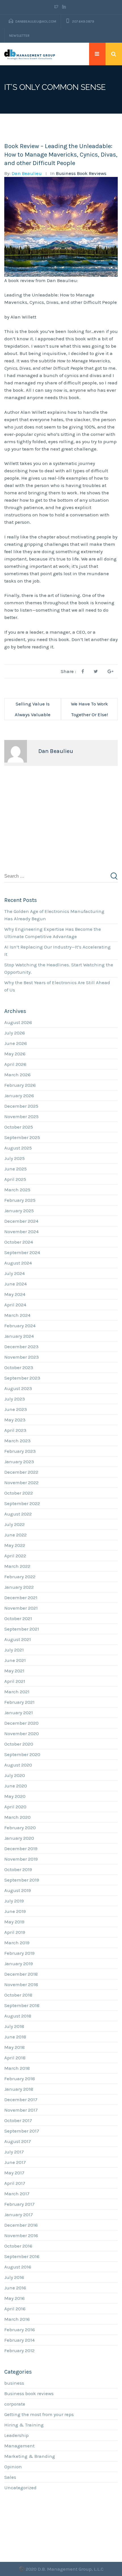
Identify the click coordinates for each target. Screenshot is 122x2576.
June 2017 (15, 2162)
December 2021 (21, 1597)
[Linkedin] (64, 7)
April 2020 (15, 1807)
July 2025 (14, 1158)
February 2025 (20, 1200)
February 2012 (19, 2350)
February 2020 (20, 1828)
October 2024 (19, 1242)
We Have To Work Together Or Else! (90, 709)
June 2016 (15, 2288)
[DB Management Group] (30, 54)
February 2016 (20, 2330)
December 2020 (21, 1723)
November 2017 (21, 2110)
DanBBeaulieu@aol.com (36, 21)
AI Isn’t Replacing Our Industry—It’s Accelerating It (57, 951)
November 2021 (21, 1608)
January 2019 (19, 1964)
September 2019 (22, 1880)
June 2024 (15, 1284)
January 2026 (19, 1096)
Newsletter (19, 36)
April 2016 (15, 2309)
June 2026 (16, 1043)
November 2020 (22, 1733)
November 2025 (21, 1116)
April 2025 (15, 1179)
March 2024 (17, 1315)
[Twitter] (57, 7)
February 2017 (19, 2204)
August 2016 (18, 2267)
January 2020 (19, 1838)
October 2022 (19, 1493)
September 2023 (22, 1378)
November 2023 (22, 1357)
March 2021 (17, 1692)
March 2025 (17, 1190)
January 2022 (19, 1587)
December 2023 (21, 1347)
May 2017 (14, 2173)
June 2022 (15, 1535)
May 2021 (14, 1671)
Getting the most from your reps (39, 2414)
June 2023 (16, 1409)
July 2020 (15, 1775)
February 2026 (20, 1085)
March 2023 (17, 1441)
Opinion (13, 2467)
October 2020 (19, 1744)
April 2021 (15, 1681)
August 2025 (18, 1148)
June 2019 (15, 1911)
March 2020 (17, 1817)
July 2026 (15, 1033)
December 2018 (21, 1974)
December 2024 (21, 1221)
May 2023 (15, 1420)
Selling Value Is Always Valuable (33, 709)
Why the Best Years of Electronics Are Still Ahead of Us (57, 986)
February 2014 (19, 2340)
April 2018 (15, 2058)
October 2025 (19, 1127)
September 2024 (22, 1252)
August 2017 (18, 2141)
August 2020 (18, 1765)
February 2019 (19, 1953)
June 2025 (15, 1169)
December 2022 (21, 1472)
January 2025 (19, 1211)
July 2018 (14, 2026)
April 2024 (15, 1305)
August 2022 (18, 1514)
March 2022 (17, 1566)
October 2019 (18, 1869)
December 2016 (21, 2225)
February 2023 (20, 1451)
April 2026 (15, 1064)
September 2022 (22, 1503)
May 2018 (14, 2047)
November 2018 (21, 1984)
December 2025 (21, 1106)
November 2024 (21, 1231)
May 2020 (15, 1796)
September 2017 (22, 2131)
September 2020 (22, 1754)
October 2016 (18, 2246)
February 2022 (20, 1577)
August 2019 (18, 1890)
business (14, 2383)
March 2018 (17, 2068)
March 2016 (17, 2319)
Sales (10, 2477)
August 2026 (18, 1022)
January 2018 (19, 2089)
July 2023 (15, 1399)
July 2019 (14, 1901)
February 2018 (20, 2079)
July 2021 (14, 1650)
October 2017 (18, 2120)
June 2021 (15, 1660)
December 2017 (21, 2099)
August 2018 (18, 2016)
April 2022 (15, 1556)
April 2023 (15, 1430)
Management (19, 2446)
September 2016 (22, 2256)
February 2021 (19, 1702)
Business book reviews (81, 173)
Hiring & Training (24, 2425)
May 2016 (14, 2298)
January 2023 (19, 1462)
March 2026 (17, 1075)
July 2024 (14, 1273)
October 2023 (19, 1367)
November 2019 (21, 1859)
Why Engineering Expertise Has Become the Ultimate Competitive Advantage (53, 933)
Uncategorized (20, 2488)
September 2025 (22, 1137)
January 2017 (19, 2215)
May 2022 (15, 1545)
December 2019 (21, 1848)
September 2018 (22, 2005)
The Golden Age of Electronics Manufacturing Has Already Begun (54, 915)
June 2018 (15, 2037)
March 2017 (17, 2194)
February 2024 (20, 1326)
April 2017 (15, 2183)
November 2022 (21, 1482)
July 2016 (14, 2277)
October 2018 (18, 1995)
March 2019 (17, 1943)
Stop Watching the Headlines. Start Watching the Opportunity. (59, 968)
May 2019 (14, 1922)
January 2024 (19, 1336)
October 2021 (18, 1618)
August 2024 (18, 1263)
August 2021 (18, 1639)
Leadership (16, 2435)
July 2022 (14, 1524)
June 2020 (16, 1786)
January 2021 (19, 1713)
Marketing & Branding (30, 2456)
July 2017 (14, 2152)
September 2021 (22, 1629)
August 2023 (18, 1388)
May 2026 (15, 1054)
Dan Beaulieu (27, 173)
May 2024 (15, 1294)
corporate (15, 2404)
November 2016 (21, 2235)
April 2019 (15, 1932)
